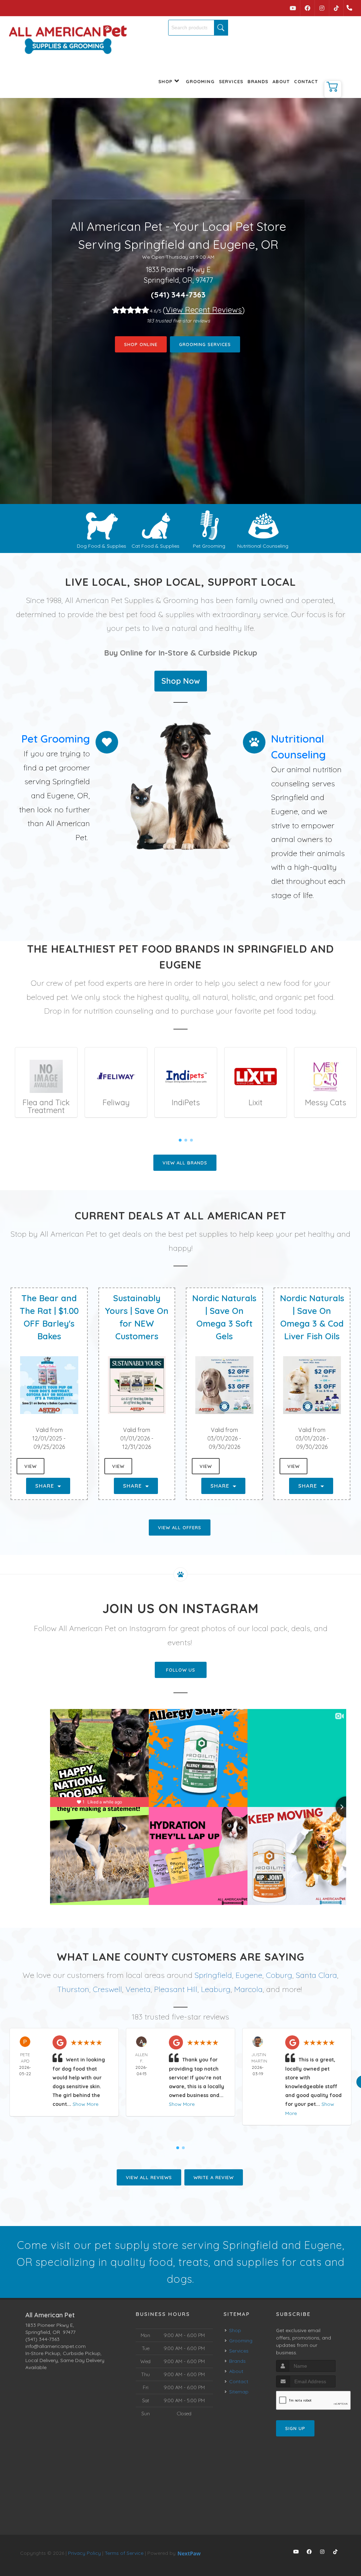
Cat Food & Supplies (155, 546)
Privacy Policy (84, 2553)
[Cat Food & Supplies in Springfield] (156, 525)
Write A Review (214, 2177)
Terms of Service (124, 2553)
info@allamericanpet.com (56, 2346)
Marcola (248, 1989)
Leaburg (216, 1989)
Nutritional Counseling (263, 546)
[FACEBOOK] (307, 8)
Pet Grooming (209, 546)
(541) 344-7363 (178, 295)
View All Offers (180, 1527)
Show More (85, 2104)
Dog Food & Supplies (102, 546)
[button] (333, 89)
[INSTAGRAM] (322, 8)
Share (45, 1486)
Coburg (279, 1975)
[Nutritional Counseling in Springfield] (263, 525)
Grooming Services (205, 344)
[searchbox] (198, 28)
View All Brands (185, 1163)
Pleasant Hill (176, 1989)
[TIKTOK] (336, 8)
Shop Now (181, 681)
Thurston (73, 1989)
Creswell (107, 1989)
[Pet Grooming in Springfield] (209, 525)
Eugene (249, 1975)
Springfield (213, 1975)
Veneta (138, 1989)
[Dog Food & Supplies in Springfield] (102, 525)
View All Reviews (149, 2177)
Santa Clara (316, 1975)
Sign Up (295, 2428)
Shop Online (141, 344)
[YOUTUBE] (293, 8)
